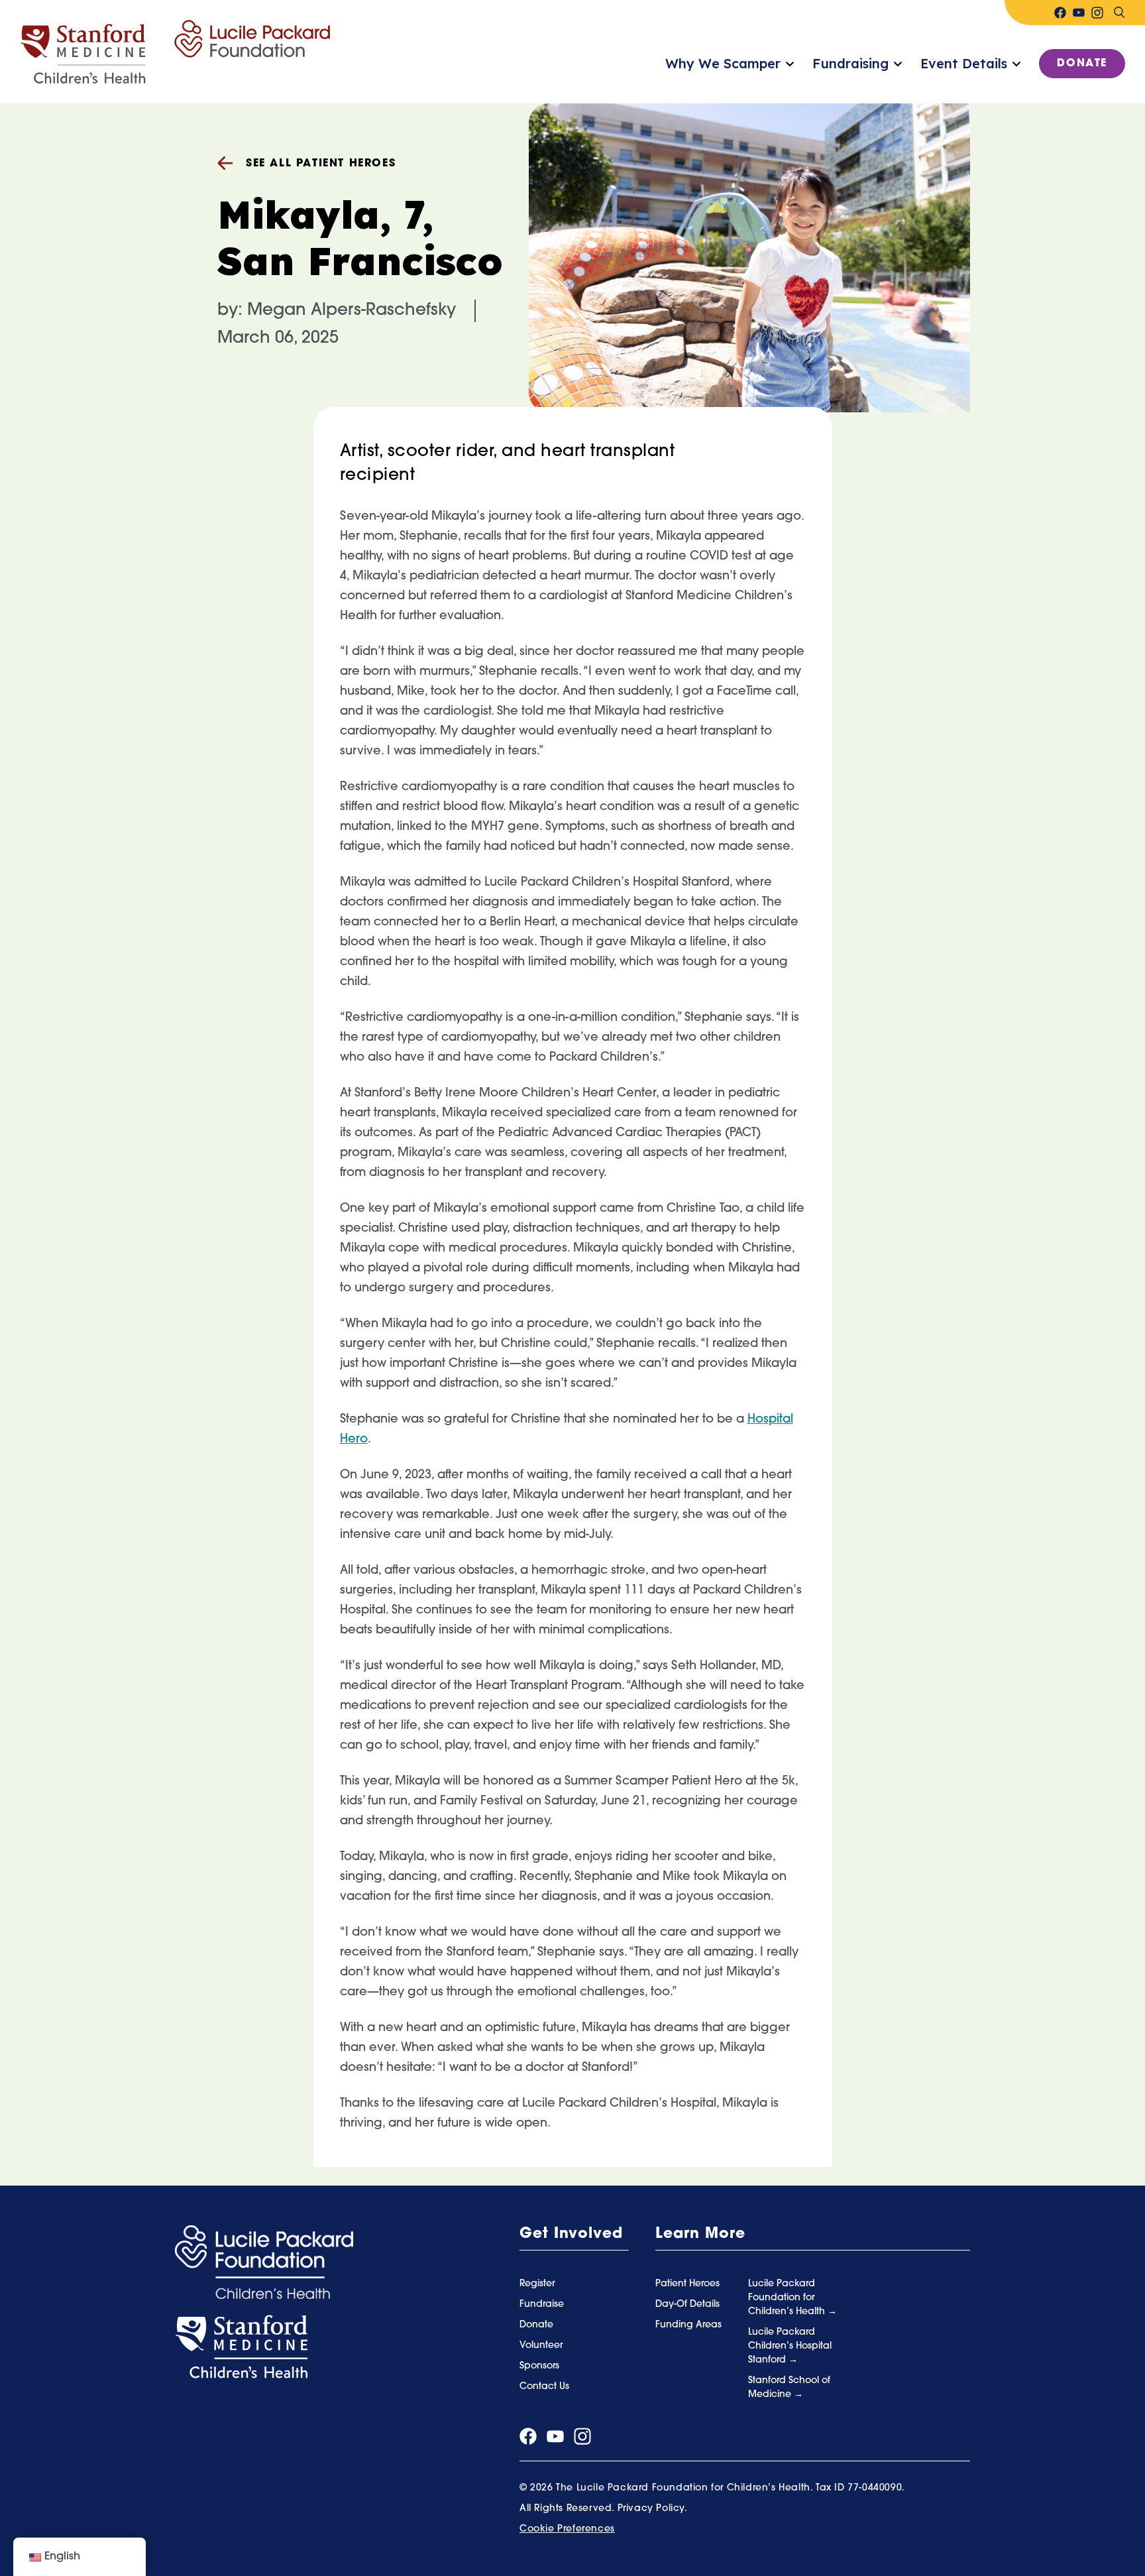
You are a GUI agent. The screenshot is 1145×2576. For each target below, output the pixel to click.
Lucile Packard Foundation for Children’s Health (788, 2298)
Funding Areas (688, 2325)
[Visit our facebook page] (1060, 13)
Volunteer (541, 2346)
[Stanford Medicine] (241, 2347)
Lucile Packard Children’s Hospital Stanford (790, 2346)
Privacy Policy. (653, 2509)
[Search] (1119, 13)
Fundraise (542, 2305)
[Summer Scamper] (175, 52)
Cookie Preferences (567, 2529)
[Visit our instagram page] (1097, 13)
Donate (1082, 64)
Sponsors (539, 2366)
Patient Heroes (687, 2284)
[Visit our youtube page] (1079, 13)
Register (537, 2284)
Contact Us (544, 2387)
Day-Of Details (687, 2305)
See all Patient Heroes (321, 164)
